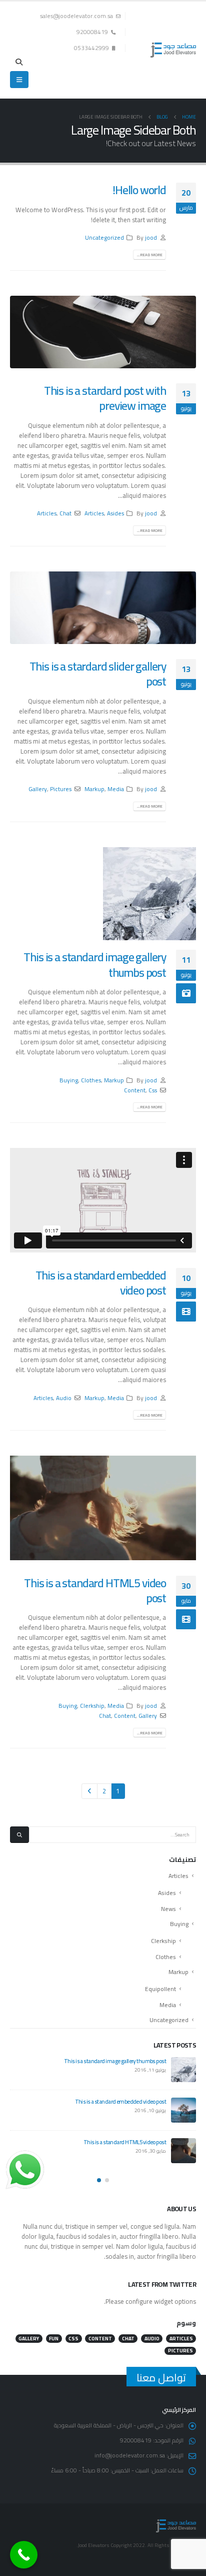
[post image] (103, 332)
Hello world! (139, 190)
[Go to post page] (149, 894)
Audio (64, 1398)
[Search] (19, 1835)
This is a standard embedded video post (101, 1283)
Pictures (61, 789)
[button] (19, 62)
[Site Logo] (173, 50)
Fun (54, 2339)
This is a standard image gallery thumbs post (95, 964)
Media (116, 789)
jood (151, 238)
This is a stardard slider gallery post (98, 674)
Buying (69, 1080)
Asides (115, 513)
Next (89, 1791)
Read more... (150, 255)
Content (135, 1090)
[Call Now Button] (24, 2555)
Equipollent (160, 1989)
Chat (65, 513)
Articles (94, 513)
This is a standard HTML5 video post (95, 1590)
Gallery (38, 789)
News (168, 1909)
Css (153, 1090)
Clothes (91, 1080)
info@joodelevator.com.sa (130, 2455)
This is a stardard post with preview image (105, 398)
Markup (94, 789)
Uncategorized (104, 238)
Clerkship (92, 1706)
